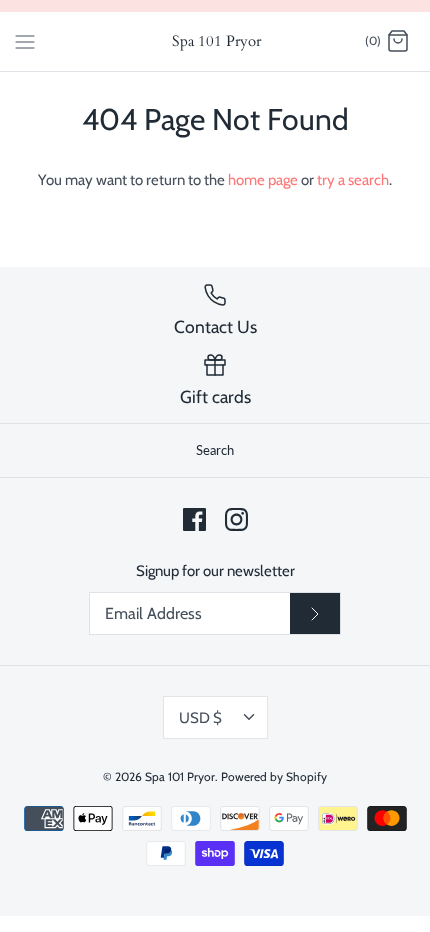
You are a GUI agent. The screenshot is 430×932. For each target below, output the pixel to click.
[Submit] (315, 614)
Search (215, 450)
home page (263, 180)
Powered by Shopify (274, 776)
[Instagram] (236, 519)
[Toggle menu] (25, 41)
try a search (353, 180)
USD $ (200, 718)
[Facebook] (194, 519)
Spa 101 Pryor (180, 776)
